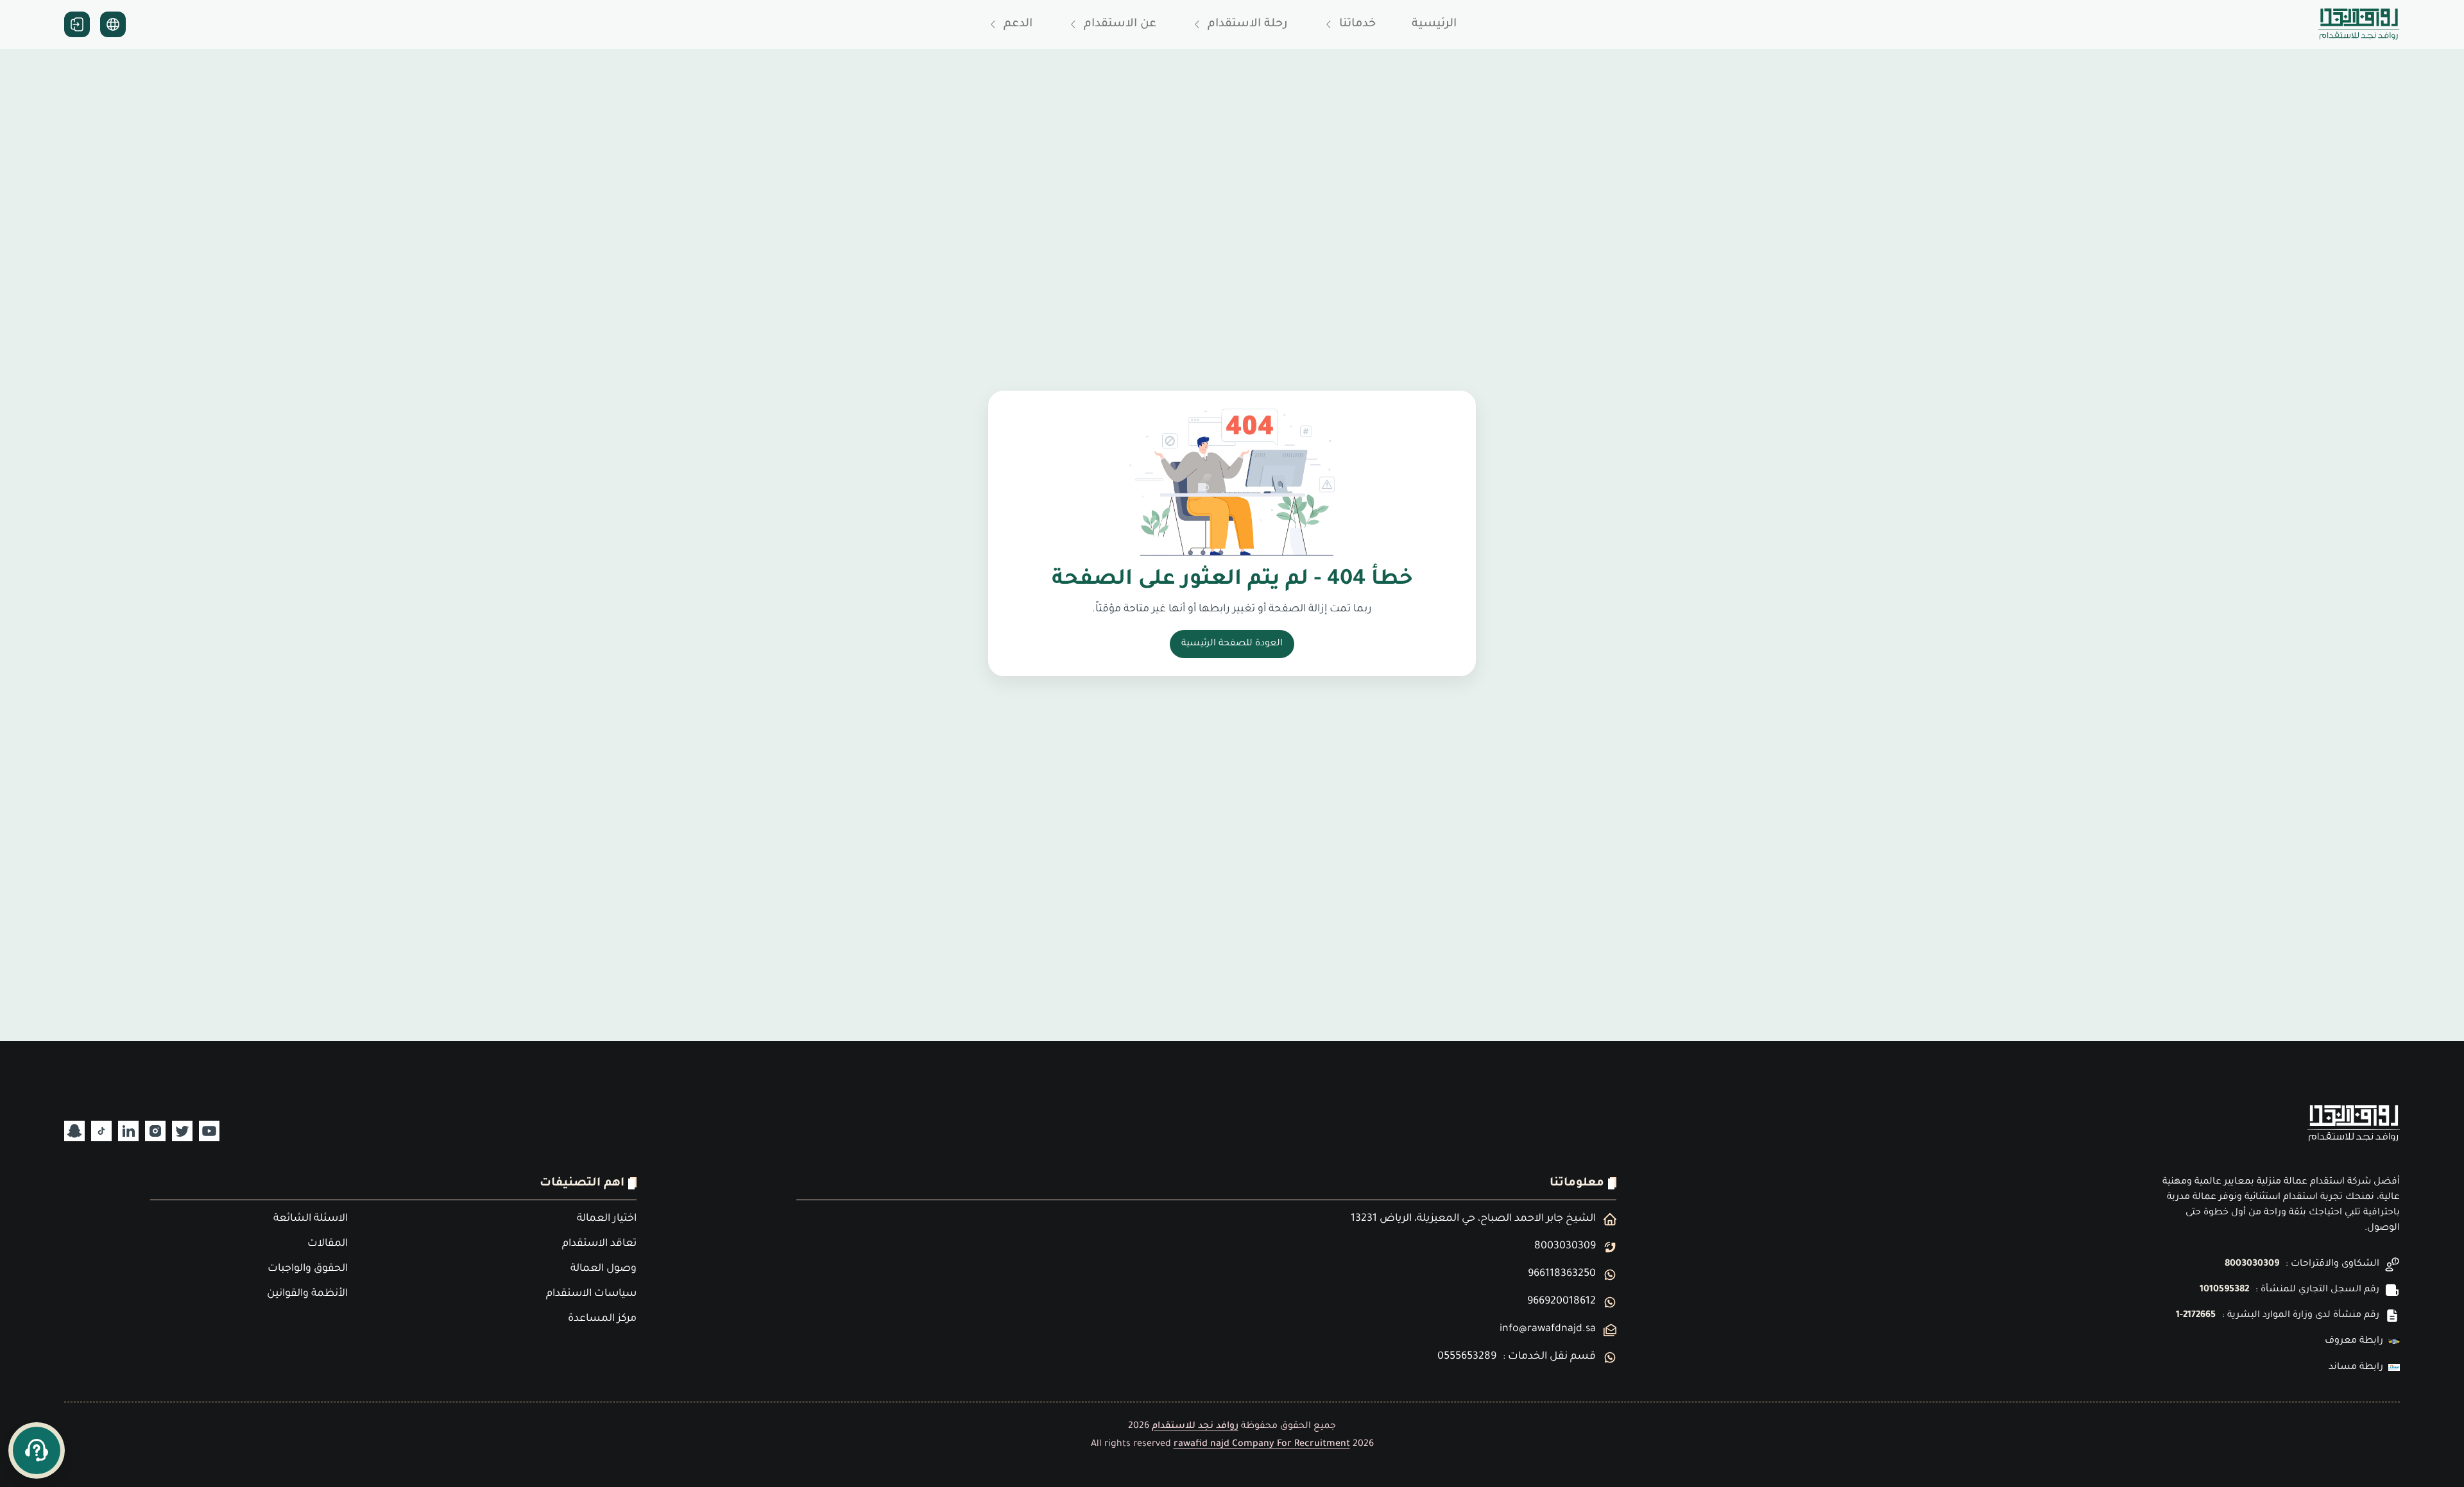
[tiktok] (101, 1131)
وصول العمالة (603, 1269)
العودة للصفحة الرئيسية (1232, 644)
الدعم (1018, 24)
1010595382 (2224, 1290)
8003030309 (2252, 1264)
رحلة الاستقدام (1248, 24)
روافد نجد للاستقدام (1195, 1427)
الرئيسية (1434, 24)
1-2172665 (2196, 1316)
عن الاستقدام (1120, 24)
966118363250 (1562, 1274)
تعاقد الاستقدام (599, 1244)
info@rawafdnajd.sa (1548, 1329)
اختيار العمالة (607, 1219)
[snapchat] (74, 1131)
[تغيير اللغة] (113, 24)
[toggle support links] (37, 1450)
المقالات (328, 1244)
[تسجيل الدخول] (77, 24)
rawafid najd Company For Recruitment (1262, 1445)
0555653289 (1467, 1357)
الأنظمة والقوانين (307, 1294)
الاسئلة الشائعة (311, 1219)
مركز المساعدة (602, 1319)
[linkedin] (128, 1131)
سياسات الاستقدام (591, 1294)
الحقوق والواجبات (308, 1269)
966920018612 (1561, 1302)
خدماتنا (1357, 24)
